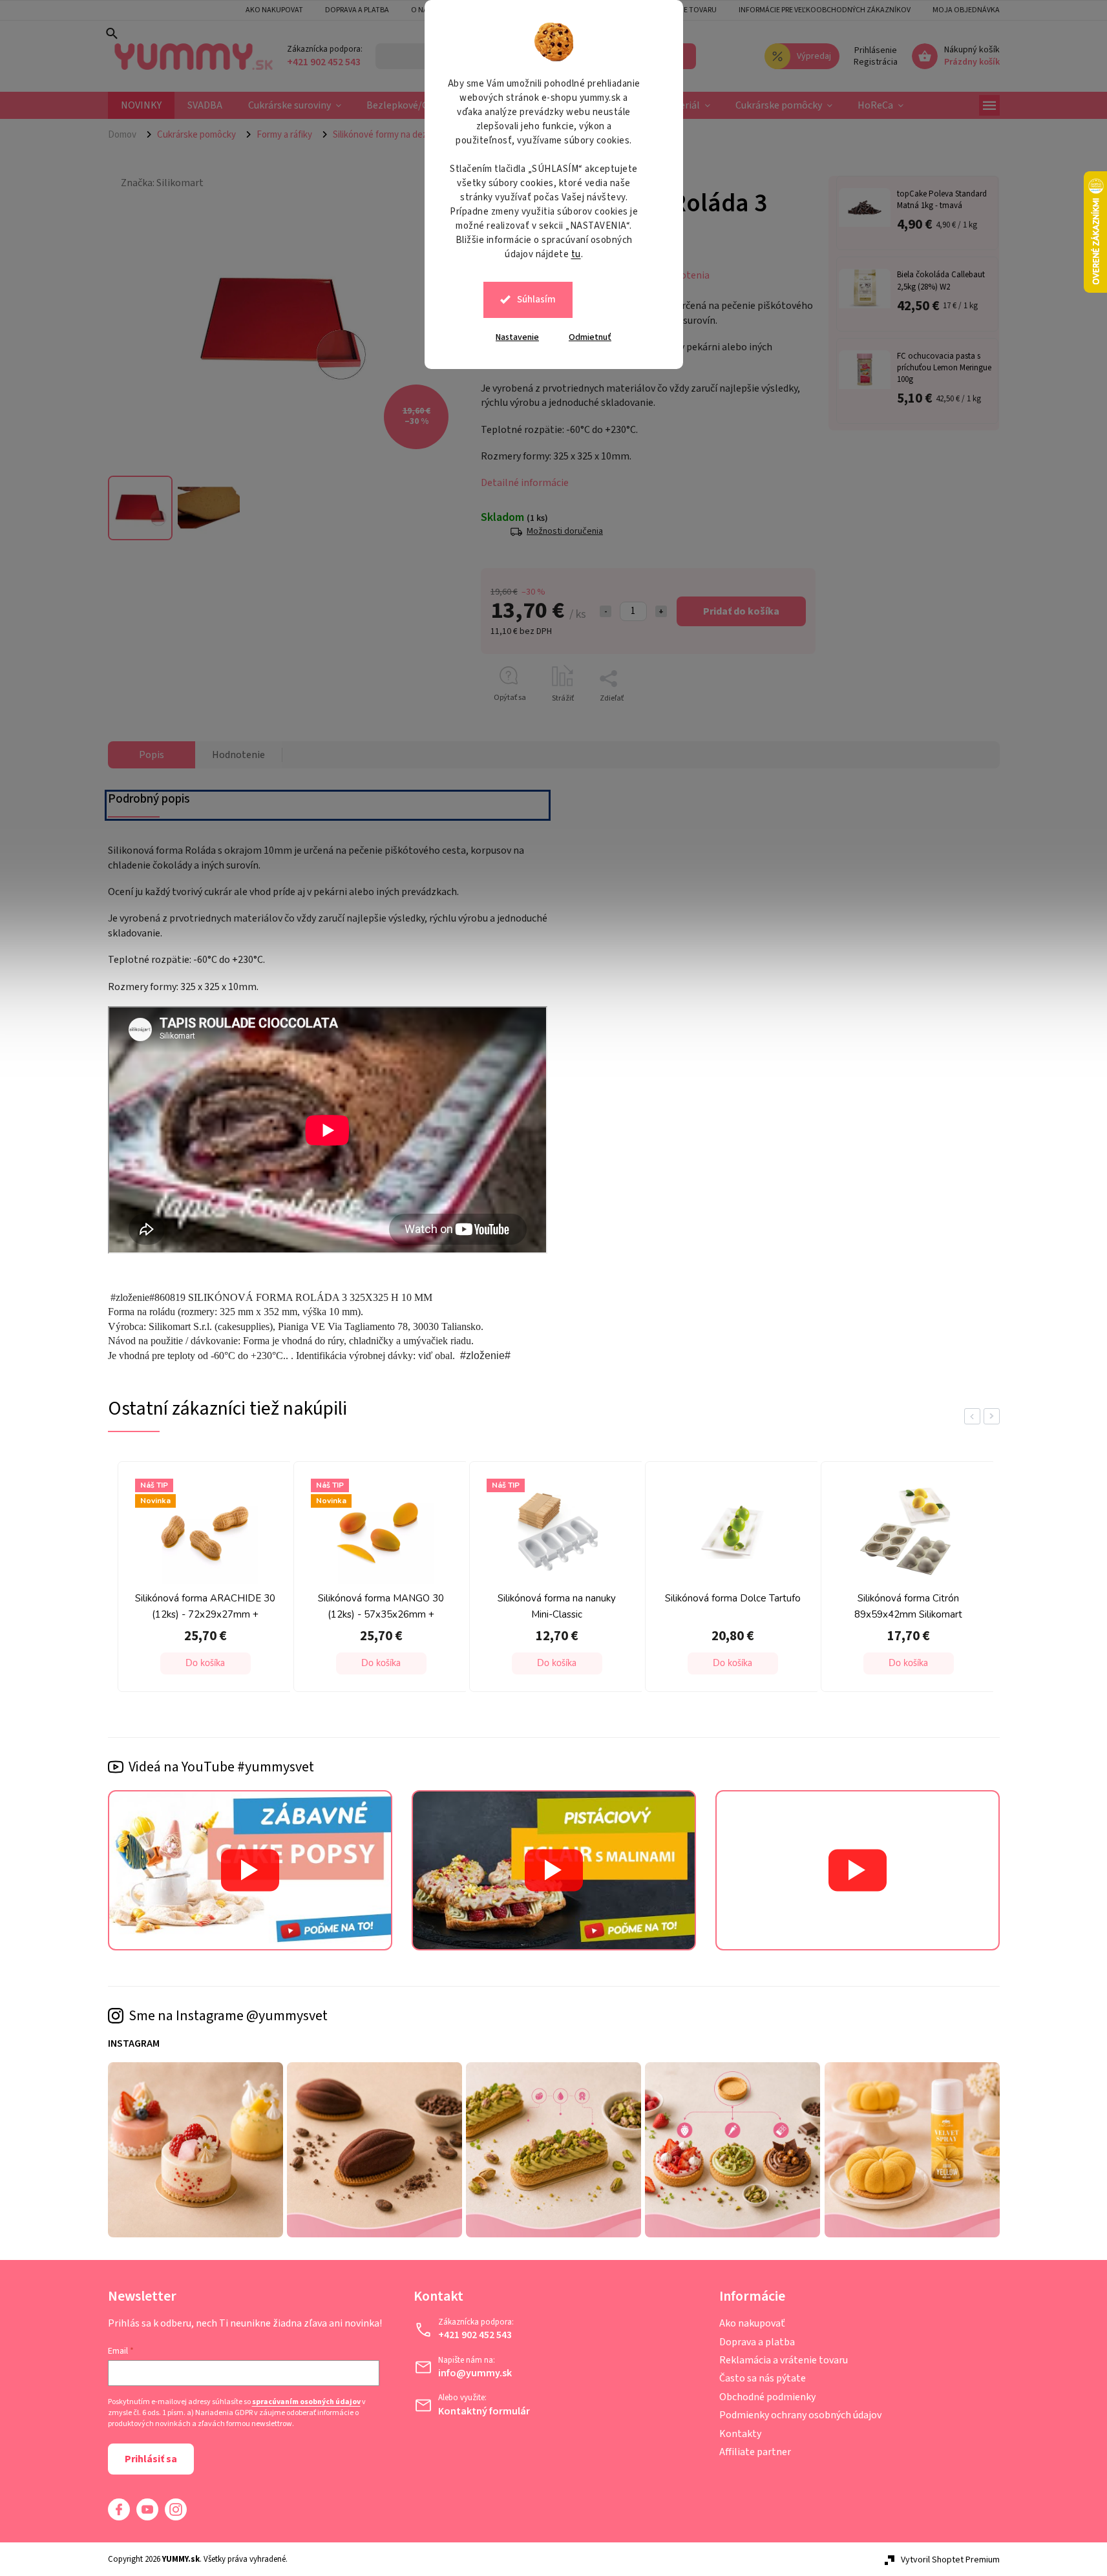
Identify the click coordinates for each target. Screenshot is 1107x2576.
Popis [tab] (152, 755)
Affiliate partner (755, 2452)
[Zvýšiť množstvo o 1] (661, 611)
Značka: (162, 183)
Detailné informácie (525, 483)
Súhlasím (536, 300)
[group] (202, 1580)
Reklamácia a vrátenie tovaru (784, 2360)
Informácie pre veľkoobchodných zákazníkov (825, 10)
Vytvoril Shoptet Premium (950, 2560)
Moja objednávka (966, 10)
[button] (206, 1663)
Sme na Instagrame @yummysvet (228, 2016)
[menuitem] (141, 105)
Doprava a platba (357, 10)
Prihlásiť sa (151, 2459)
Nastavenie (517, 337)
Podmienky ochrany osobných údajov (800, 2415)
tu (576, 254)
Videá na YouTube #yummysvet (221, 1767)
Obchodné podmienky (767, 2397)
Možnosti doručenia (565, 532)
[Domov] (127, 134)
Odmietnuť (590, 337)
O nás (421, 10)
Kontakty (740, 2434)
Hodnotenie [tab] (238, 755)
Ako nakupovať (752, 2323)
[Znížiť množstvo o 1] (606, 611)
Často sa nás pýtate (763, 2378)
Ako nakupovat (274, 10)
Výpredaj (814, 56)
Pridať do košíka (741, 611)
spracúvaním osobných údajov (306, 2402)
